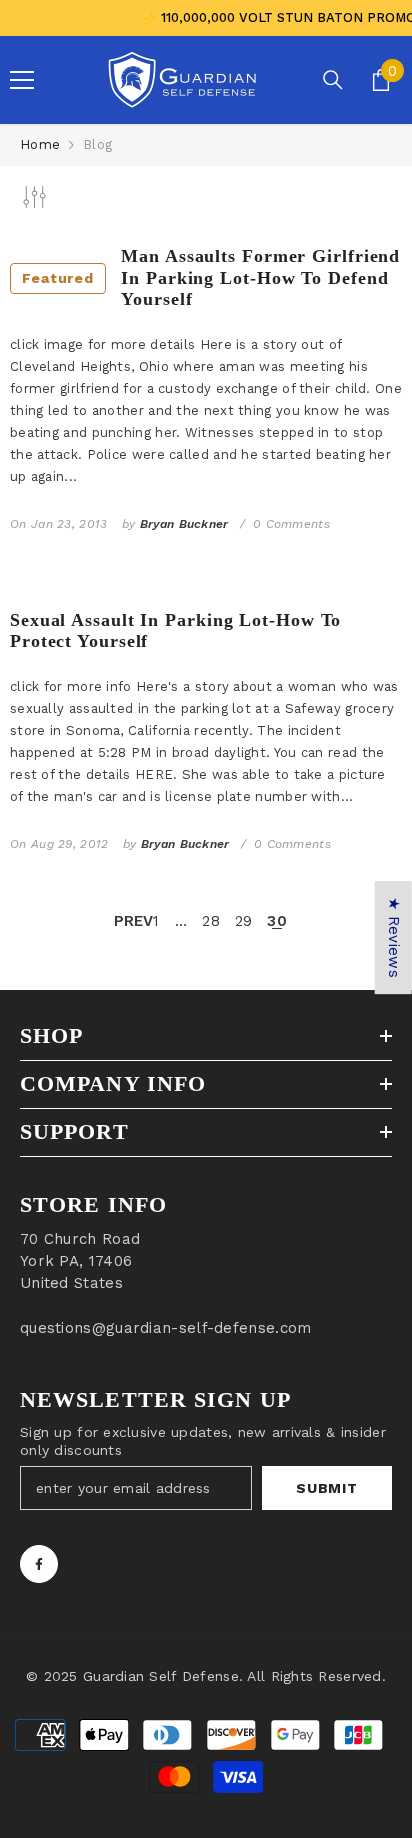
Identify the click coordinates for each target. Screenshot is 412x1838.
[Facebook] (39, 1564)
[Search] (333, 80)
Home (40, 144)
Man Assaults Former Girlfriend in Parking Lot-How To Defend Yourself (211, 277)
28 (211, 921)
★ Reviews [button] (394, 937)
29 (244, 921)
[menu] (22, 80)
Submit (326, 1488)
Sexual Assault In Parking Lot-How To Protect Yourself (175, 631)
